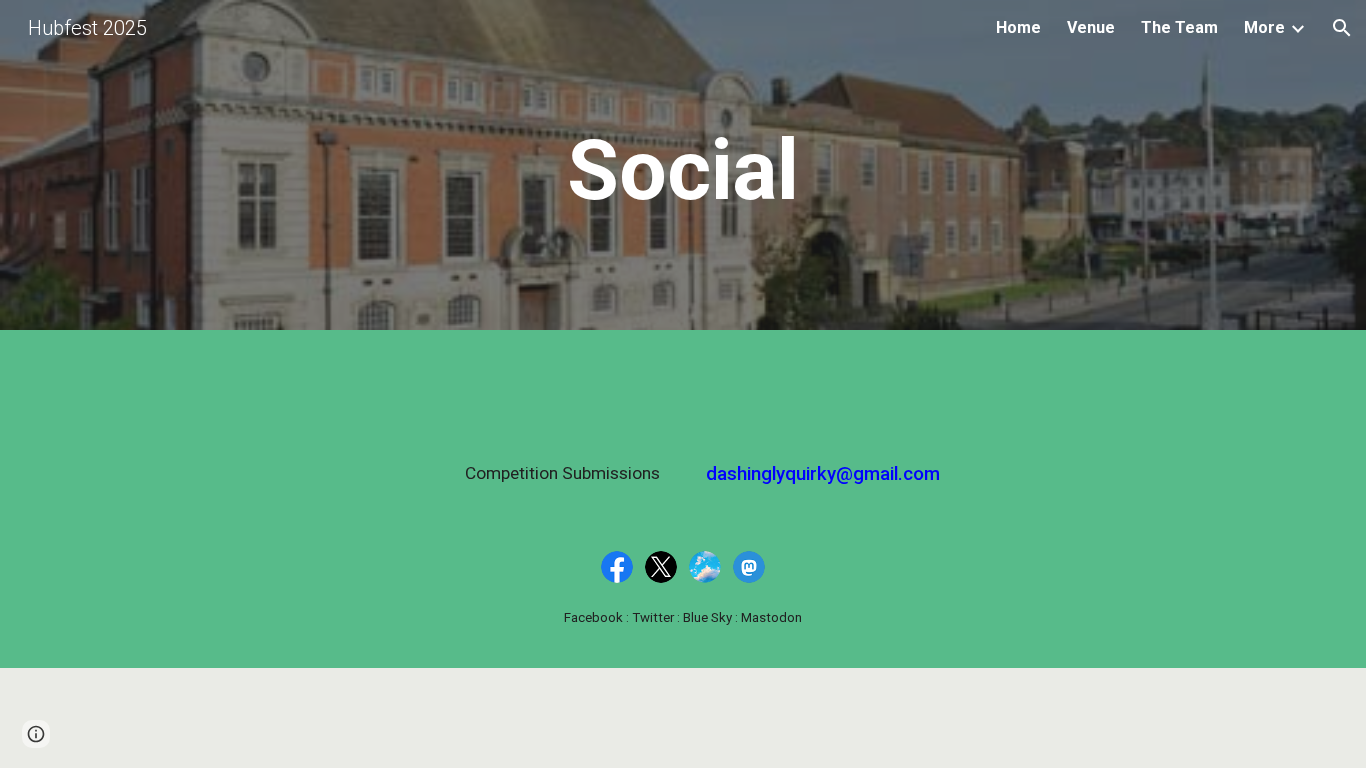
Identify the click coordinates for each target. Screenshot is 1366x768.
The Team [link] (1179, 27)
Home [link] (1018, 27)
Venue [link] (1091, 27)
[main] (683, 170)
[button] (1342, 28)
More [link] (1264, 27)
